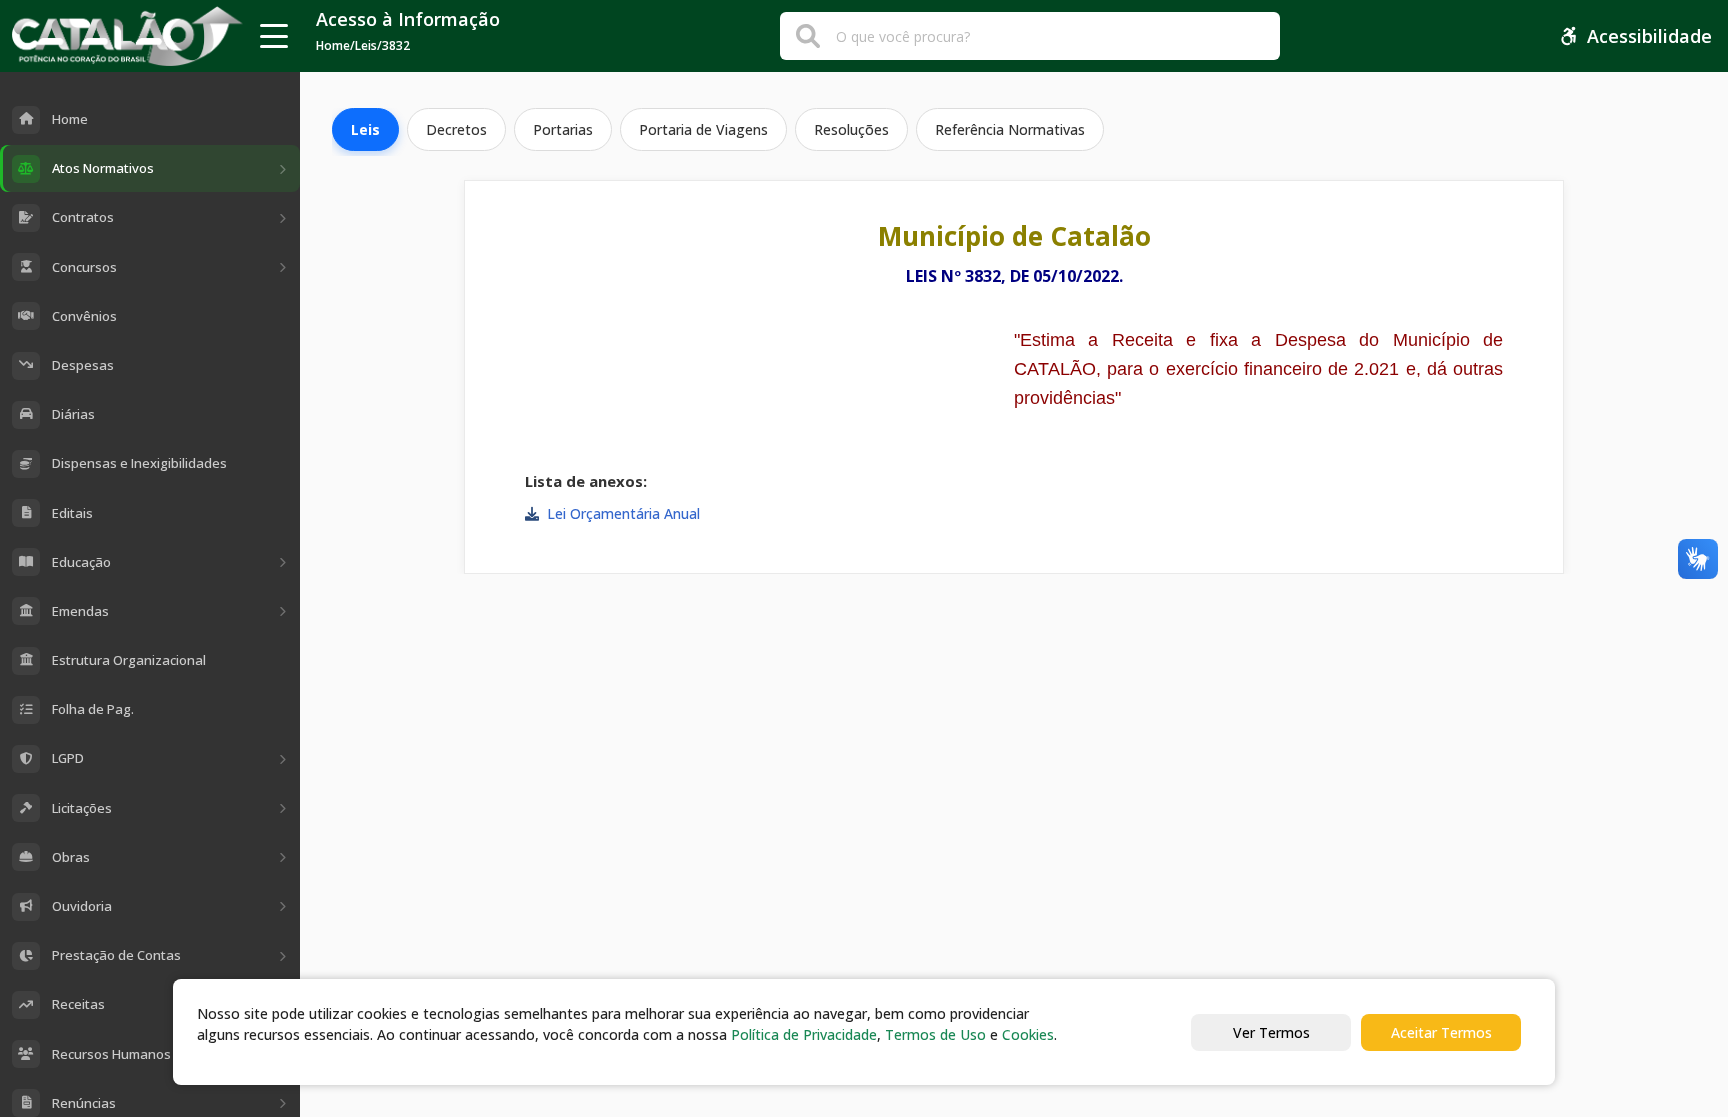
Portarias (563, 129)
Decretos (456, 129)
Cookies (1028, 1034)
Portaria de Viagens (703, 129)
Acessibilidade (1649, 36)
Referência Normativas (1010, 129)
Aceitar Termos (1441, 1032)
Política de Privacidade (804, 1034)
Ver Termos (1271, 1032)
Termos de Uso (935, 1034)
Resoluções (851, 129)
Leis (365, 129)
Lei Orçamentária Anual (623, 513)
